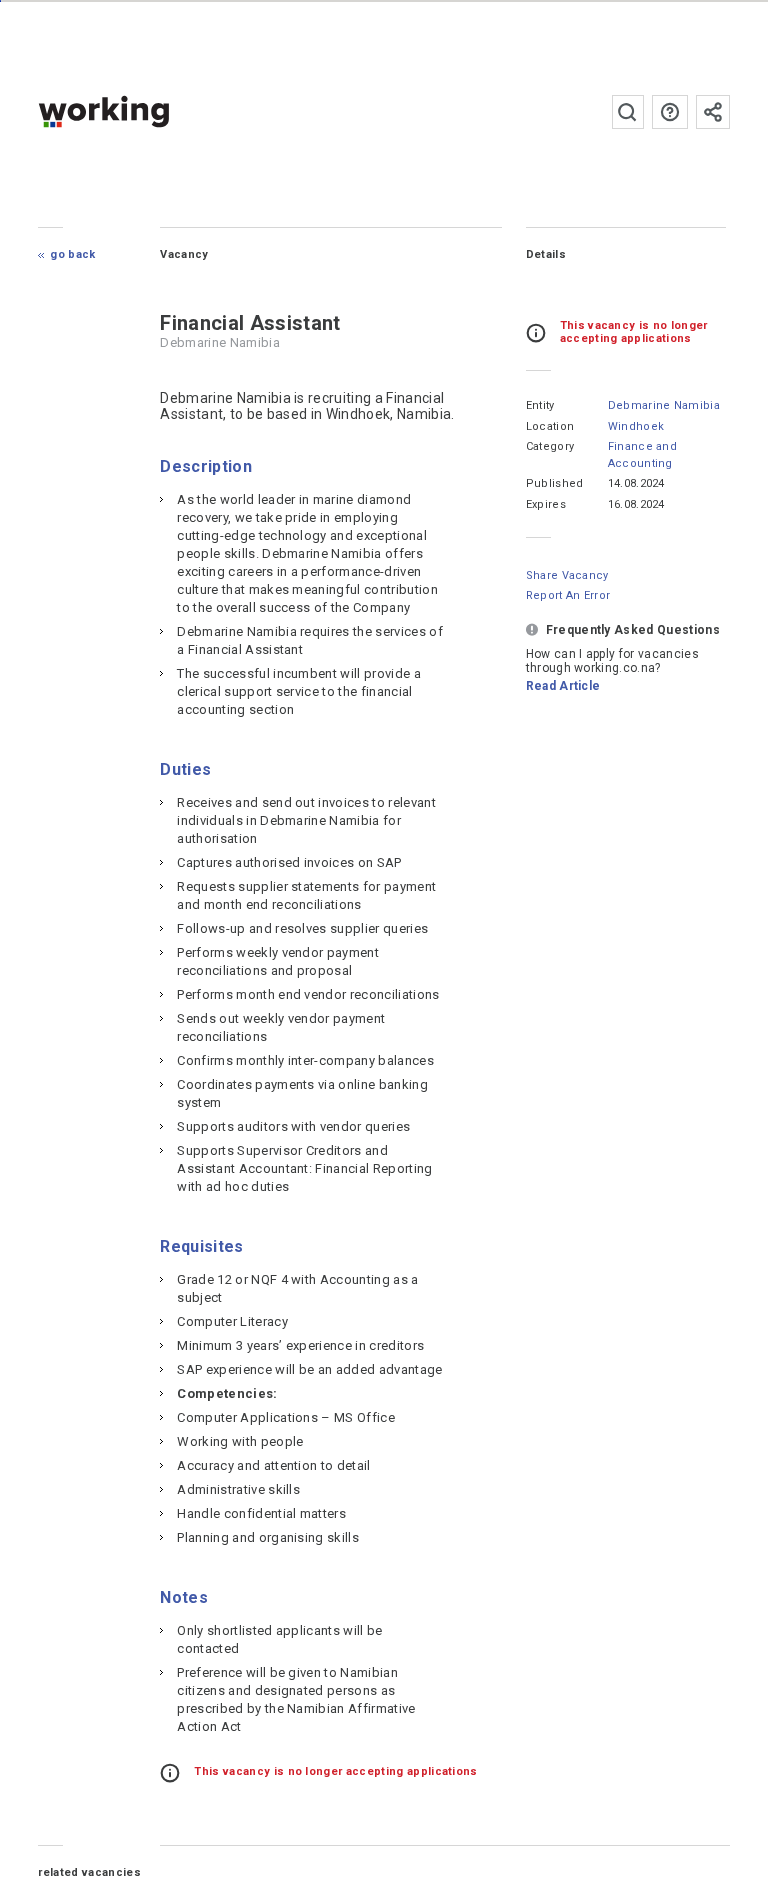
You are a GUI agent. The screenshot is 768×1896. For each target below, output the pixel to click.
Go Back (72, 254)
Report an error (568, 595)
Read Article (563, 686)
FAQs (670, 112)
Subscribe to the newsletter (713, 112)
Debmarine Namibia (664, 405)
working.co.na (143, 111)
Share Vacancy (567, 575)
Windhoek (636, 426)
